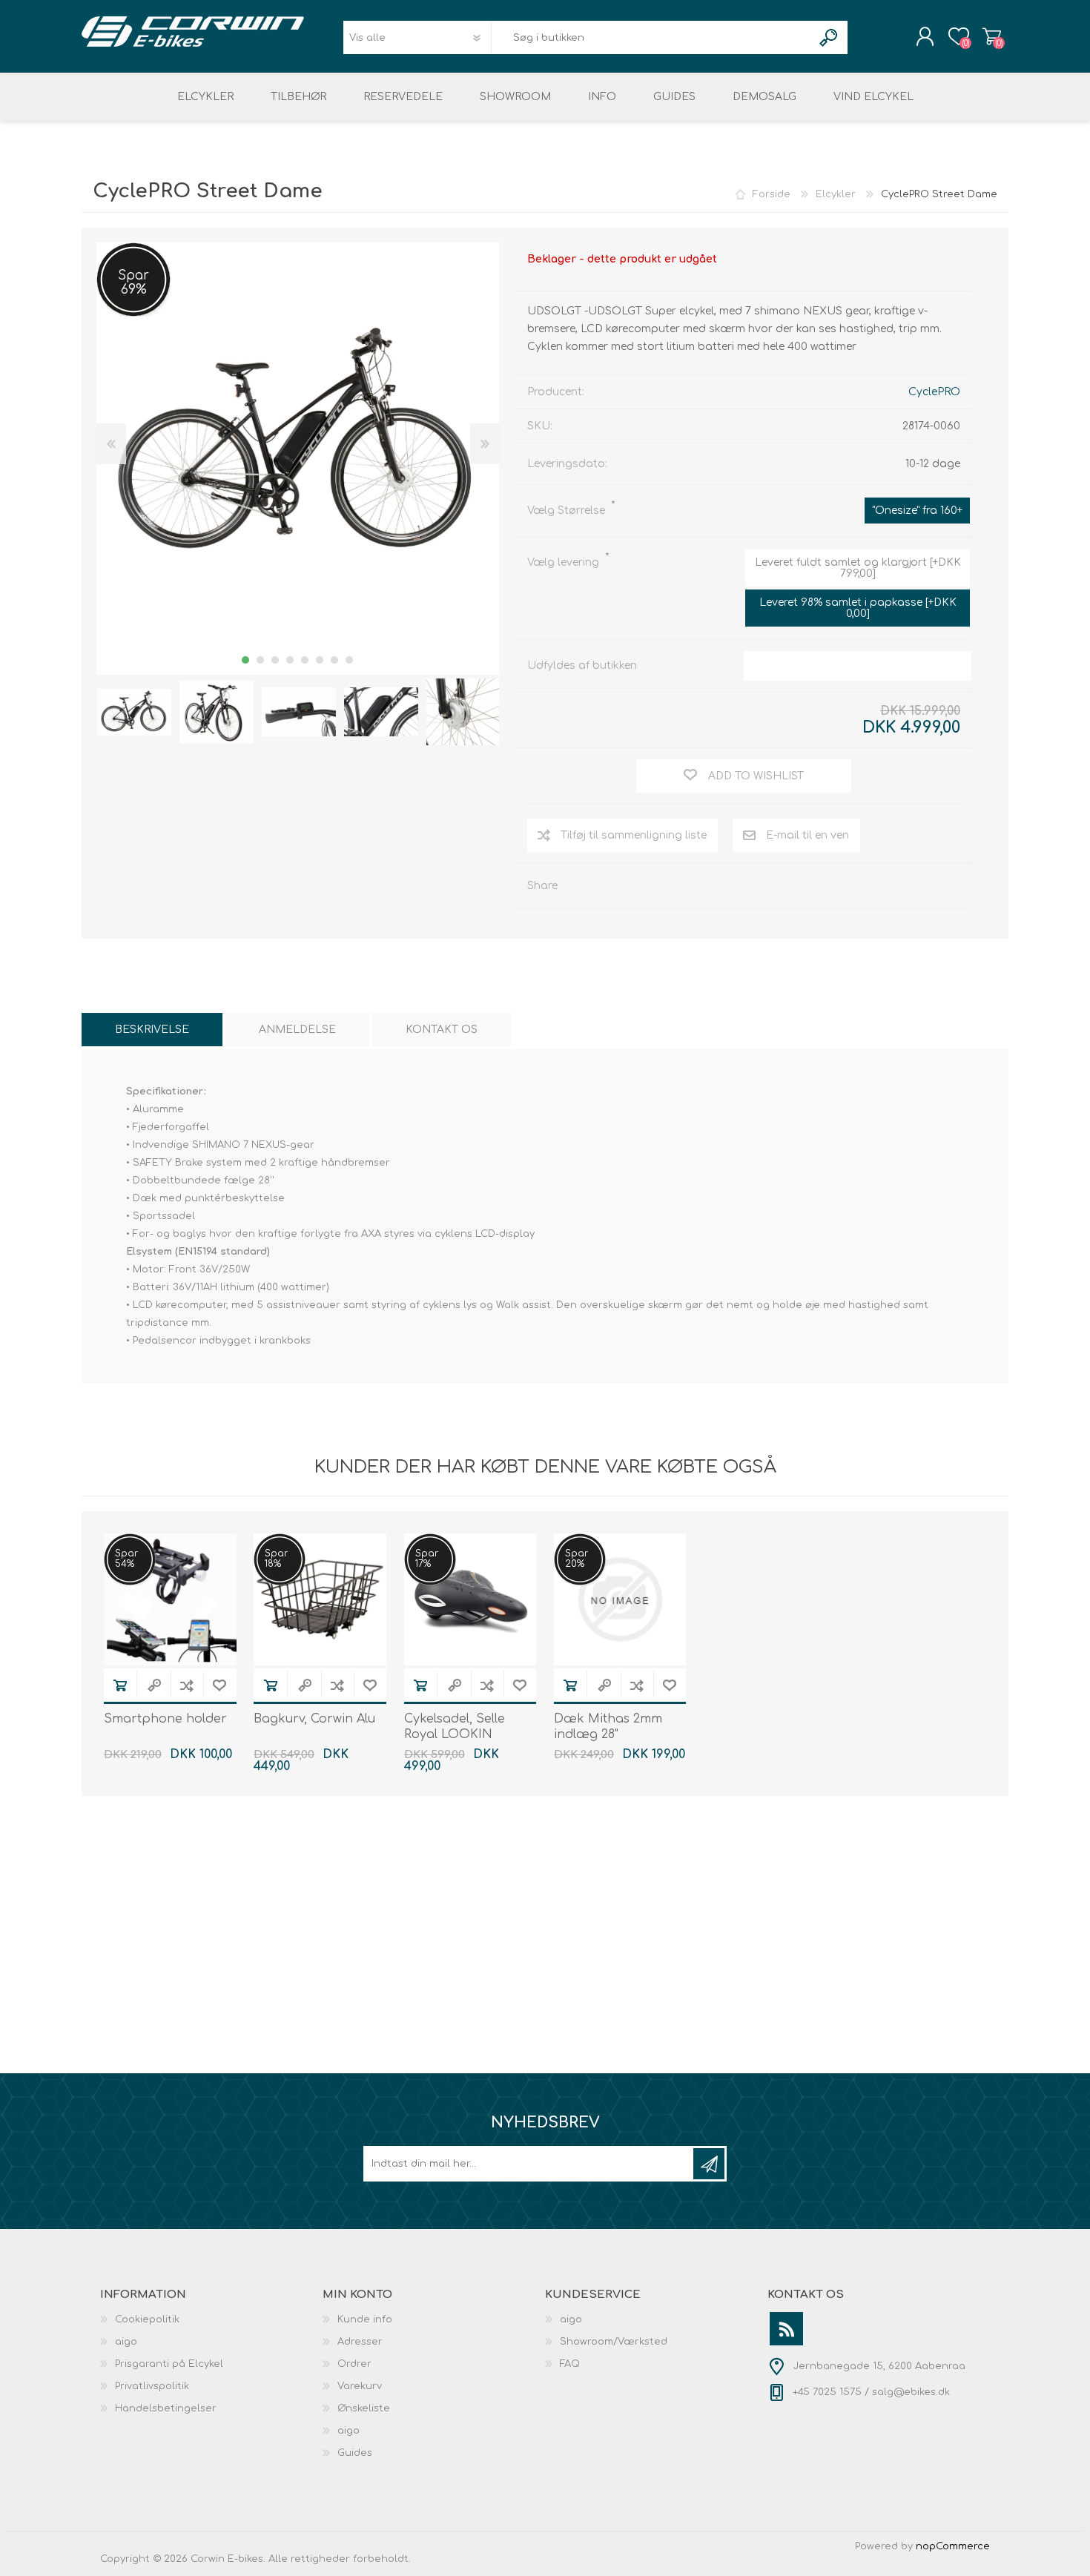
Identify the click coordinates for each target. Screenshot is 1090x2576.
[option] (134, 712)
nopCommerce (953, 2546)
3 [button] (275, 660)
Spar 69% (133, 283)
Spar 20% (577, 1559)
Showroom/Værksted (614, 2342)
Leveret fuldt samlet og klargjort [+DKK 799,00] (858, 568)
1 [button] (245, 660)
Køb (120, 1685)
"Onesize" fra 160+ (917, 511)
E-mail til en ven (807, 835)
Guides (355, 2453)
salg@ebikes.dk (911, 2392)
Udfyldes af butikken (582, 666)
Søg (829, 37)
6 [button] (320, 660)
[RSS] (786, 2329)
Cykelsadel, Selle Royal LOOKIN (455, 1727)
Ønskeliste (364, 2408)
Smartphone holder (165, 1719)
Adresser (360, 2342)
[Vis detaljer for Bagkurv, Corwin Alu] (320, 1600)
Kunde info (365, 2319)
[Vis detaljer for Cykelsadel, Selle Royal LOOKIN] (470, 1600)
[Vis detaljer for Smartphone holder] (170, 1600)
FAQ (570, 2364)
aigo (126, 2342)
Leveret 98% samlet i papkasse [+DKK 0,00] (858, 608)
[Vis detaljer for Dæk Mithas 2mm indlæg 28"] (620, 1600)
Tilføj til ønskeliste (219, 1685)
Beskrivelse (152, 1030)
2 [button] (260, 660)
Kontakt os (442, 1030)
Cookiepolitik (147, 2319)
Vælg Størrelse (568, 511)
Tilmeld (709, 2164)
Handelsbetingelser (166, 2408)
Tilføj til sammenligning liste (634, 835)
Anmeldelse (297, 1030)
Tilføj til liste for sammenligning (187, 1685)
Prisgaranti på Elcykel (169, 2364)
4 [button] (290, 660)
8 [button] (349, 660)
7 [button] (334, 660)
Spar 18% (276, 1559)
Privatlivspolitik (152, 2386)
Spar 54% (126, 1559)
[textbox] (652, 37)
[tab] (152, 1030)
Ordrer (354, 2364)
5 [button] (305, 660)
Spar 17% (427, 1559)
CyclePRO (934, 392)
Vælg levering (565, 562)
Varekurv (992, 36)
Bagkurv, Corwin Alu (314, 1719)
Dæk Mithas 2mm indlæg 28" (608, 1727)
